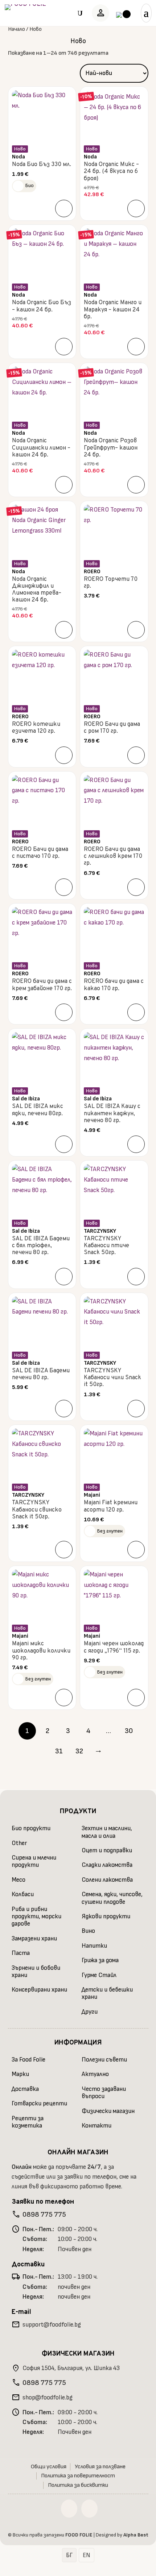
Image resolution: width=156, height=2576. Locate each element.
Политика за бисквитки (78, 2485)
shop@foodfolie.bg (48, 2398)
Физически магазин (108, 2111)
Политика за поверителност (78, 2476)
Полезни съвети (104, 2060)
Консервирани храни (39, 1990)
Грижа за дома (100, 1960)
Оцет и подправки (107, 1851)
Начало (17, 29)
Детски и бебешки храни (107, 1993)
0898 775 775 (44, 2215)
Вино (88, 1931)
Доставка (25, 2089)
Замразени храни (34, 1939)
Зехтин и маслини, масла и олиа (107, 1832)
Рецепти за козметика (28, 2122)
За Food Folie (28, 2060)
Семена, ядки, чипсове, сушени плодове (112, 1898)
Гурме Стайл (99, 1975)
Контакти (97, 2126)
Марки (20, 2074)
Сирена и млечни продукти (34, 1861)
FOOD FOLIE (79, 2535)
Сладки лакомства (107, 1865)
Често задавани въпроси (104, 2093)
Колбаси (23, 1894)
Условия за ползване (100, 2467)
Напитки (94, 1946)
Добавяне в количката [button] (64, 208)
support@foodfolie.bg (52, 2325)
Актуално (95, 2074)
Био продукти (31, 1828)
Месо (19, 1880)
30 (129, 1731)
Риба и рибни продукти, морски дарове (36, 1917)
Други (90, 2012)
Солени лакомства (107, 1880)
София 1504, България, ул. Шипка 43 (71, 2368)
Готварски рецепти (39, 2104)
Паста (21, 1953)
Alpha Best (136, 2535)
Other (19, 1843)
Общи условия (49, 2467)
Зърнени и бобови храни (36, 1972)
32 (79, 1751)
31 (59, 1751)
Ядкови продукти (106, 1917)
